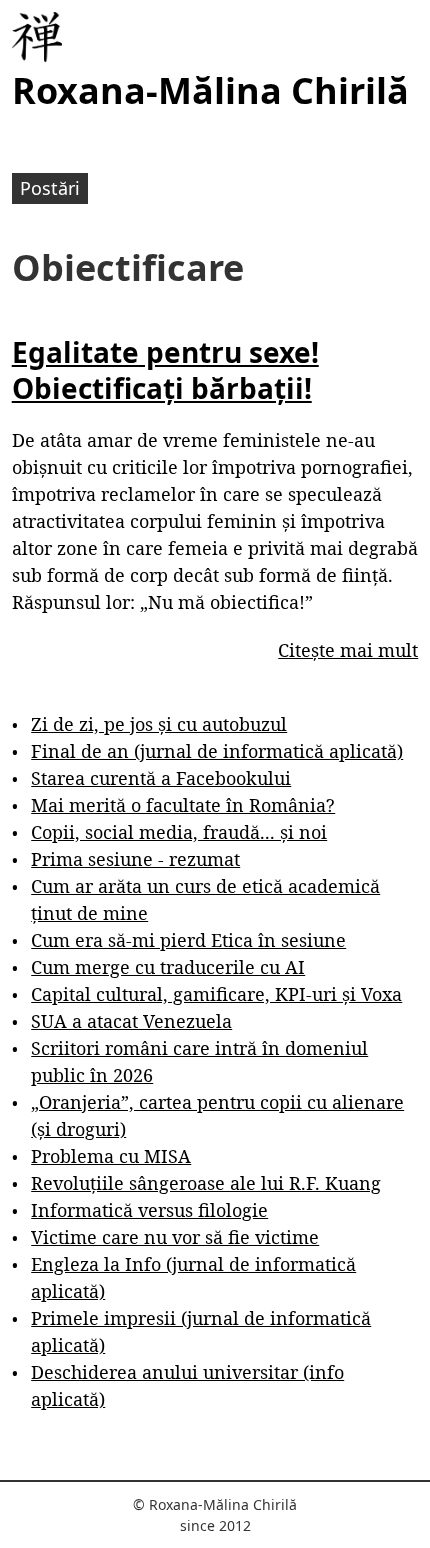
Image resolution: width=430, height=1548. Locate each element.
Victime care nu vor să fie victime (175, 1237)
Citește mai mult (348, 650)
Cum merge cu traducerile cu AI (168, 967)
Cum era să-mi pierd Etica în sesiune (188, 940)
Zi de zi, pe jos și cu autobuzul (159, 724)
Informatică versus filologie (149, 1210)
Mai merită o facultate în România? (183, 805)
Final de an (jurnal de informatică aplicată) (217, 751)
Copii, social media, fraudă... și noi (179, 832)
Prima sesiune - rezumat (135, 859)
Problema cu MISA (111, 1156)
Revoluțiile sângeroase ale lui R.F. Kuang (206, 1183)
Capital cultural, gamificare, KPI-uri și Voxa (216, 994)
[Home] (37, 37)
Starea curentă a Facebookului (161, 778)
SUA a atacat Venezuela (131, 1021)
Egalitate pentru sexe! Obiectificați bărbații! (165, 370)
